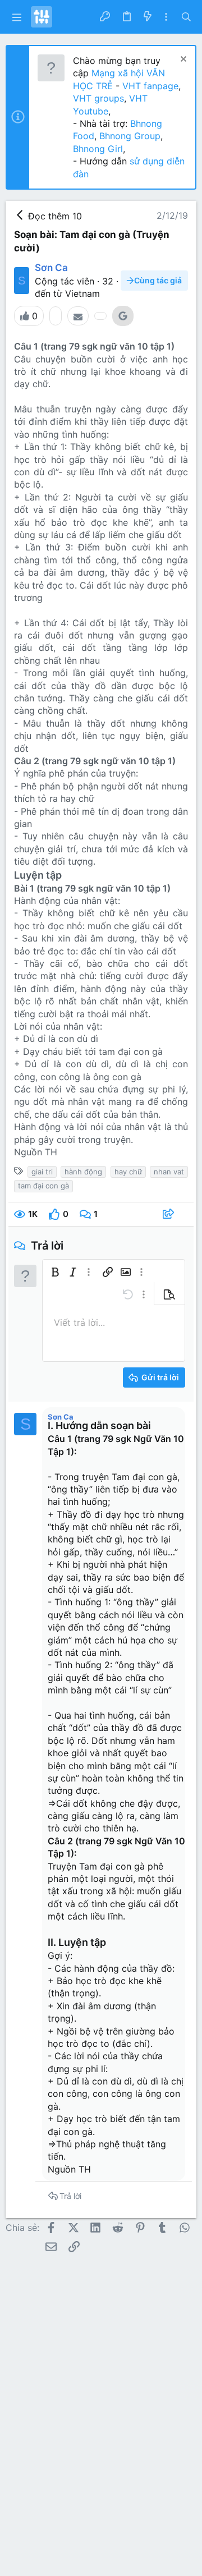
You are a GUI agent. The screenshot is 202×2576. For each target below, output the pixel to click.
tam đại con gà (43, 1186)
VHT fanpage (150, 86)
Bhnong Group (130, 136)
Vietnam (82, 293)
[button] (17, 17)
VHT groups (98, 98)
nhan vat (169, 1172)
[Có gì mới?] (147, 17)
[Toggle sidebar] (166, 17)
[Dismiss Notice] (182, 60)
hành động (83, 1172)
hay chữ (128, 1172)
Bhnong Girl (98, 149)
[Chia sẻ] (170, 1214)
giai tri (42, 1172)
